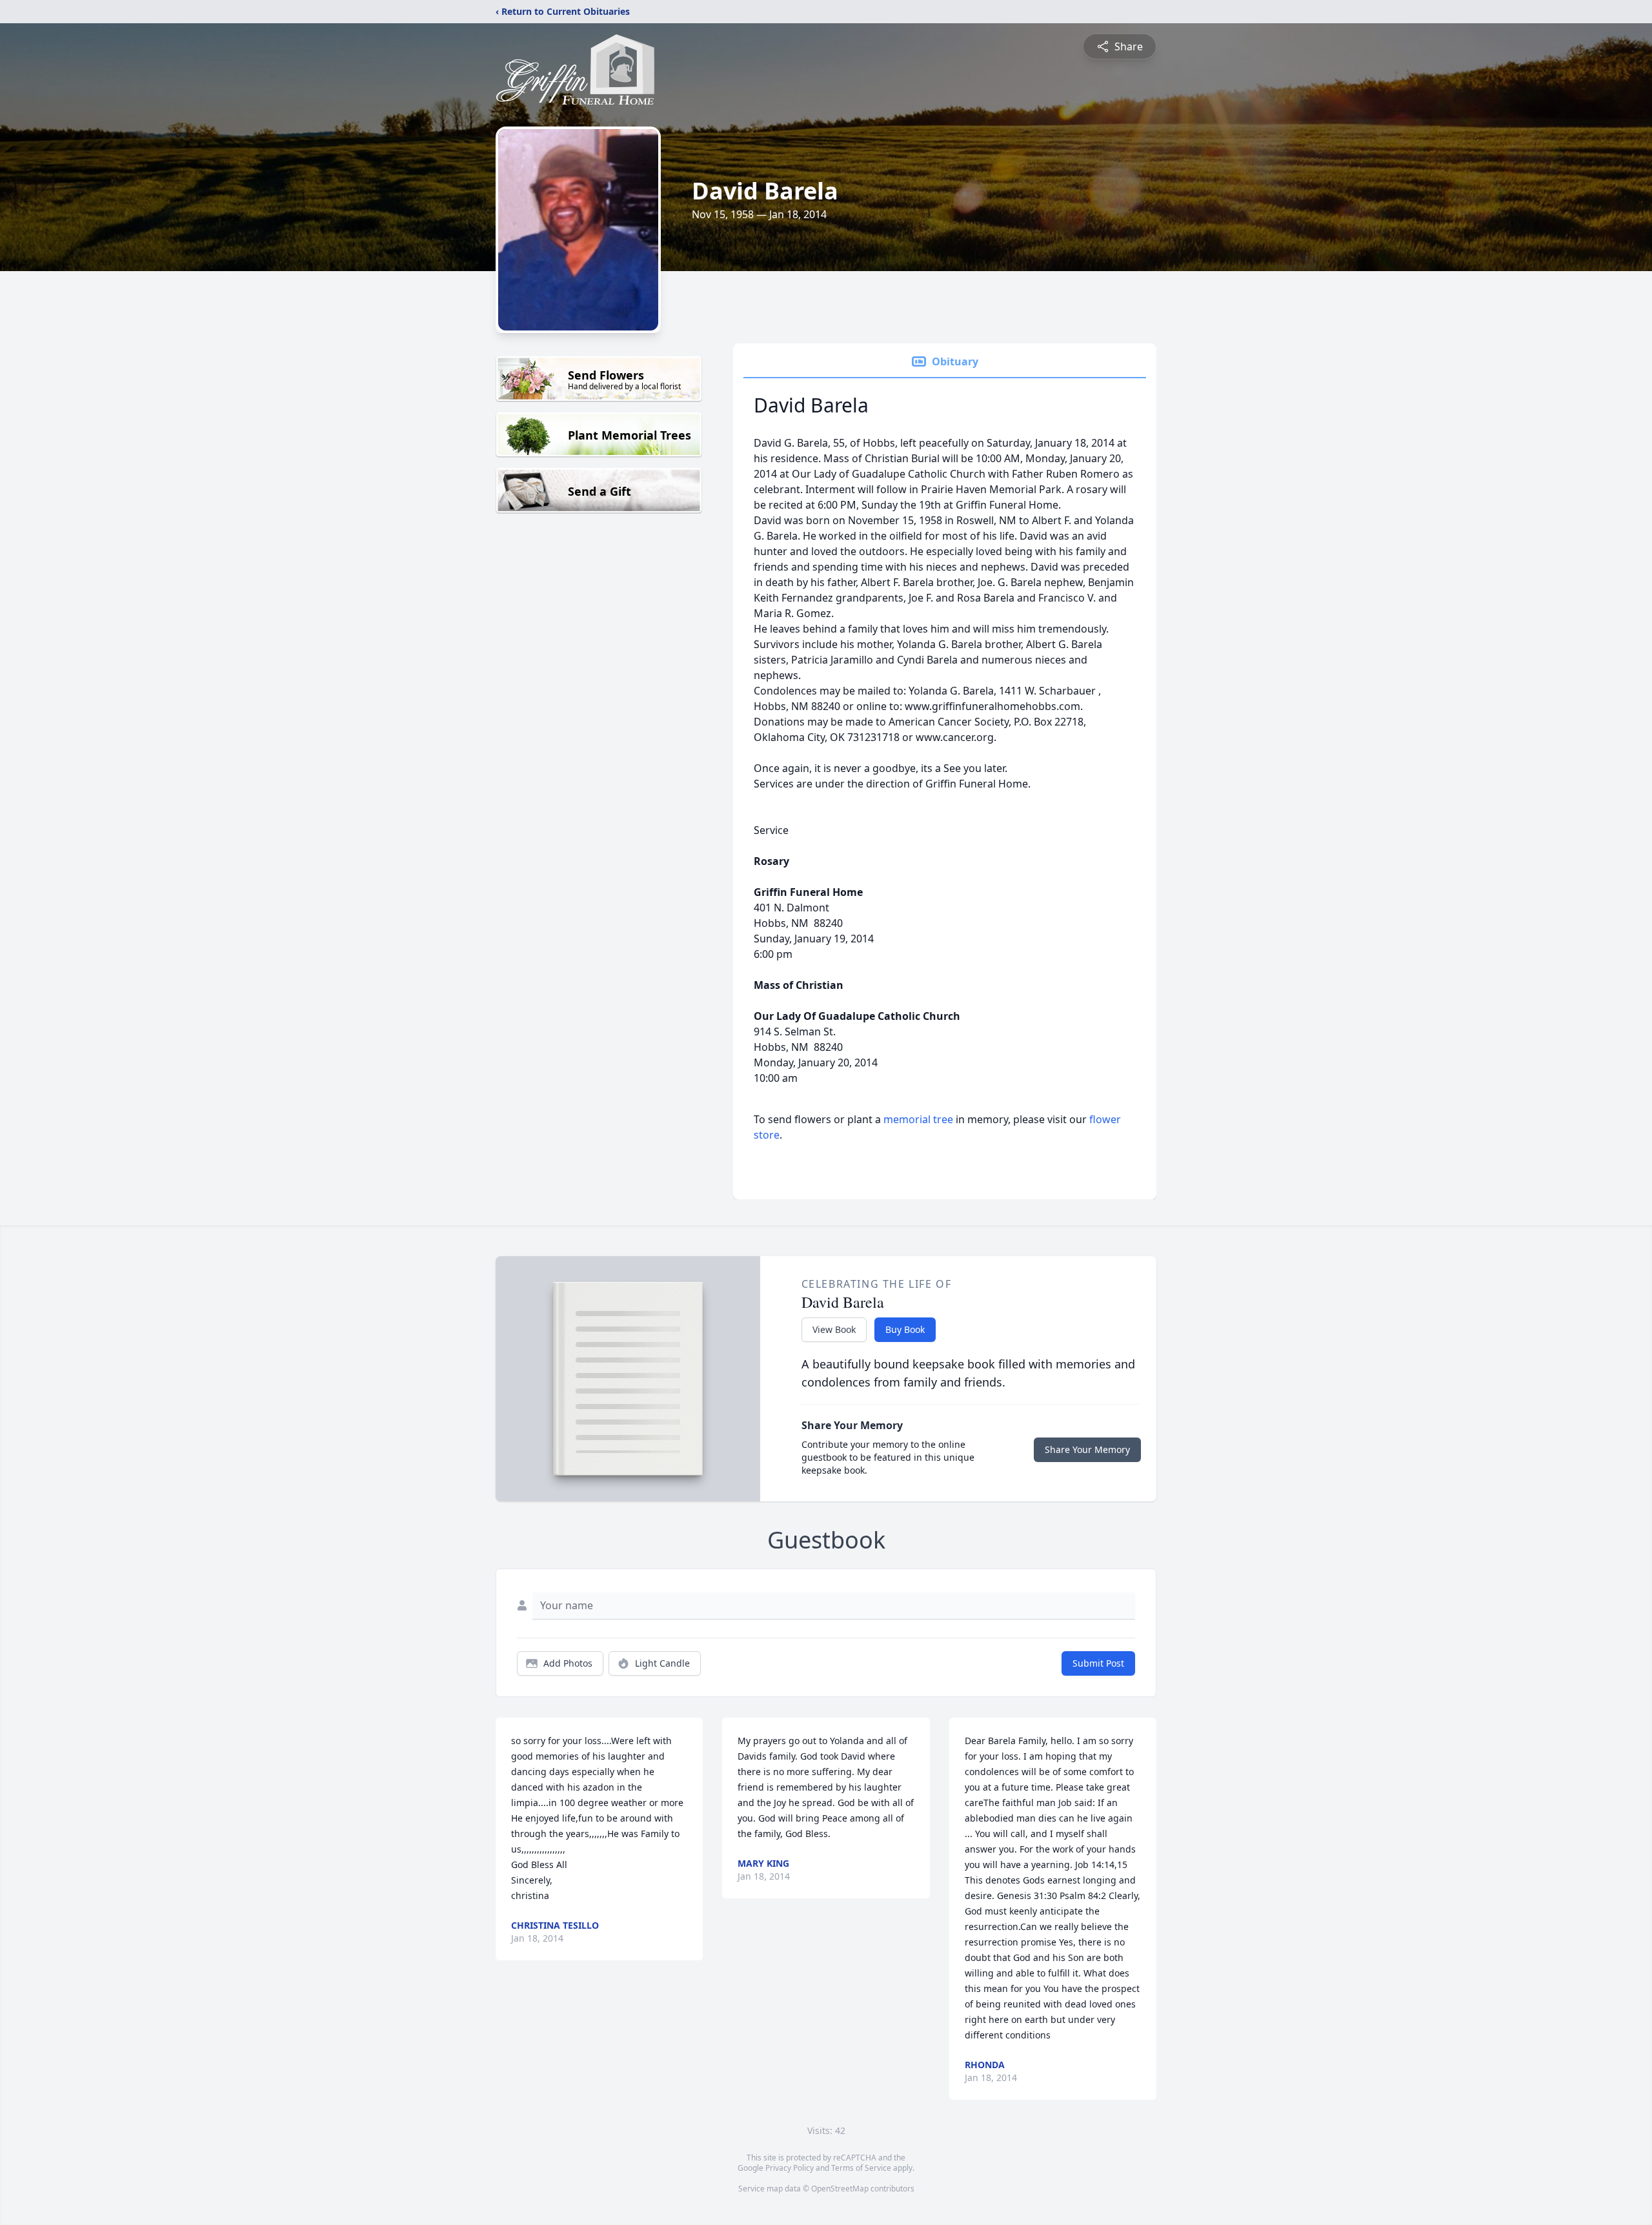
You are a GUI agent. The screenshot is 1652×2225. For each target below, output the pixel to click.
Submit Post (1098, 1663)
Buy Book (905, 1329)
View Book (834, 1329)
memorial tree (918, 1119)
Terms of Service (861, 2168)
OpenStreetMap (840, 2189)
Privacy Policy (790, 2168)
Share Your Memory (1087, 1449)
